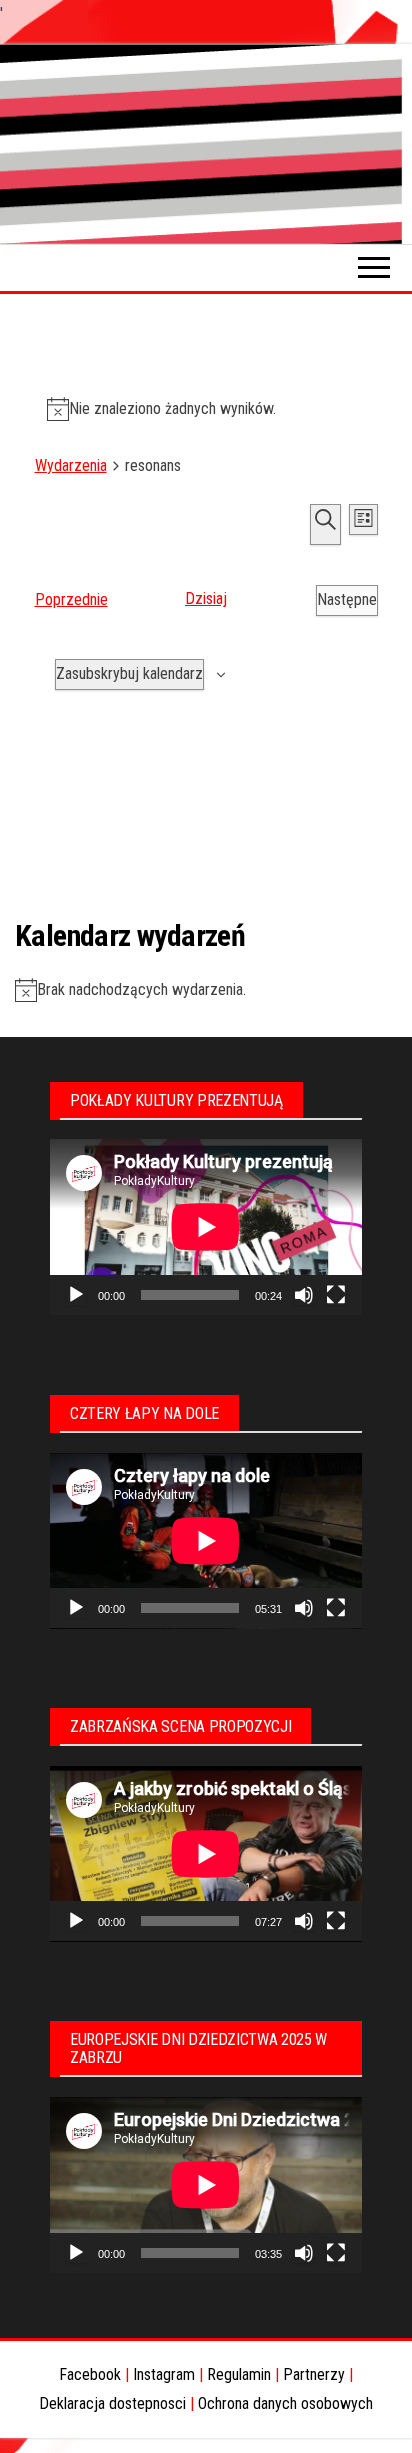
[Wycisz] (304, 1295)
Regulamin (239, 2374)
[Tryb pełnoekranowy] (336, 1295)
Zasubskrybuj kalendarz (129, 673)
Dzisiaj (206, 598)
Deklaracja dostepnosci (112, 2403)
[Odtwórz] (76, 1295)
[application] (206, 1227)
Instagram (164, 2374)
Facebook (90, 2374)
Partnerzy (314, 2374)
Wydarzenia (71, 465)
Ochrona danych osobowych (285, 2403)
